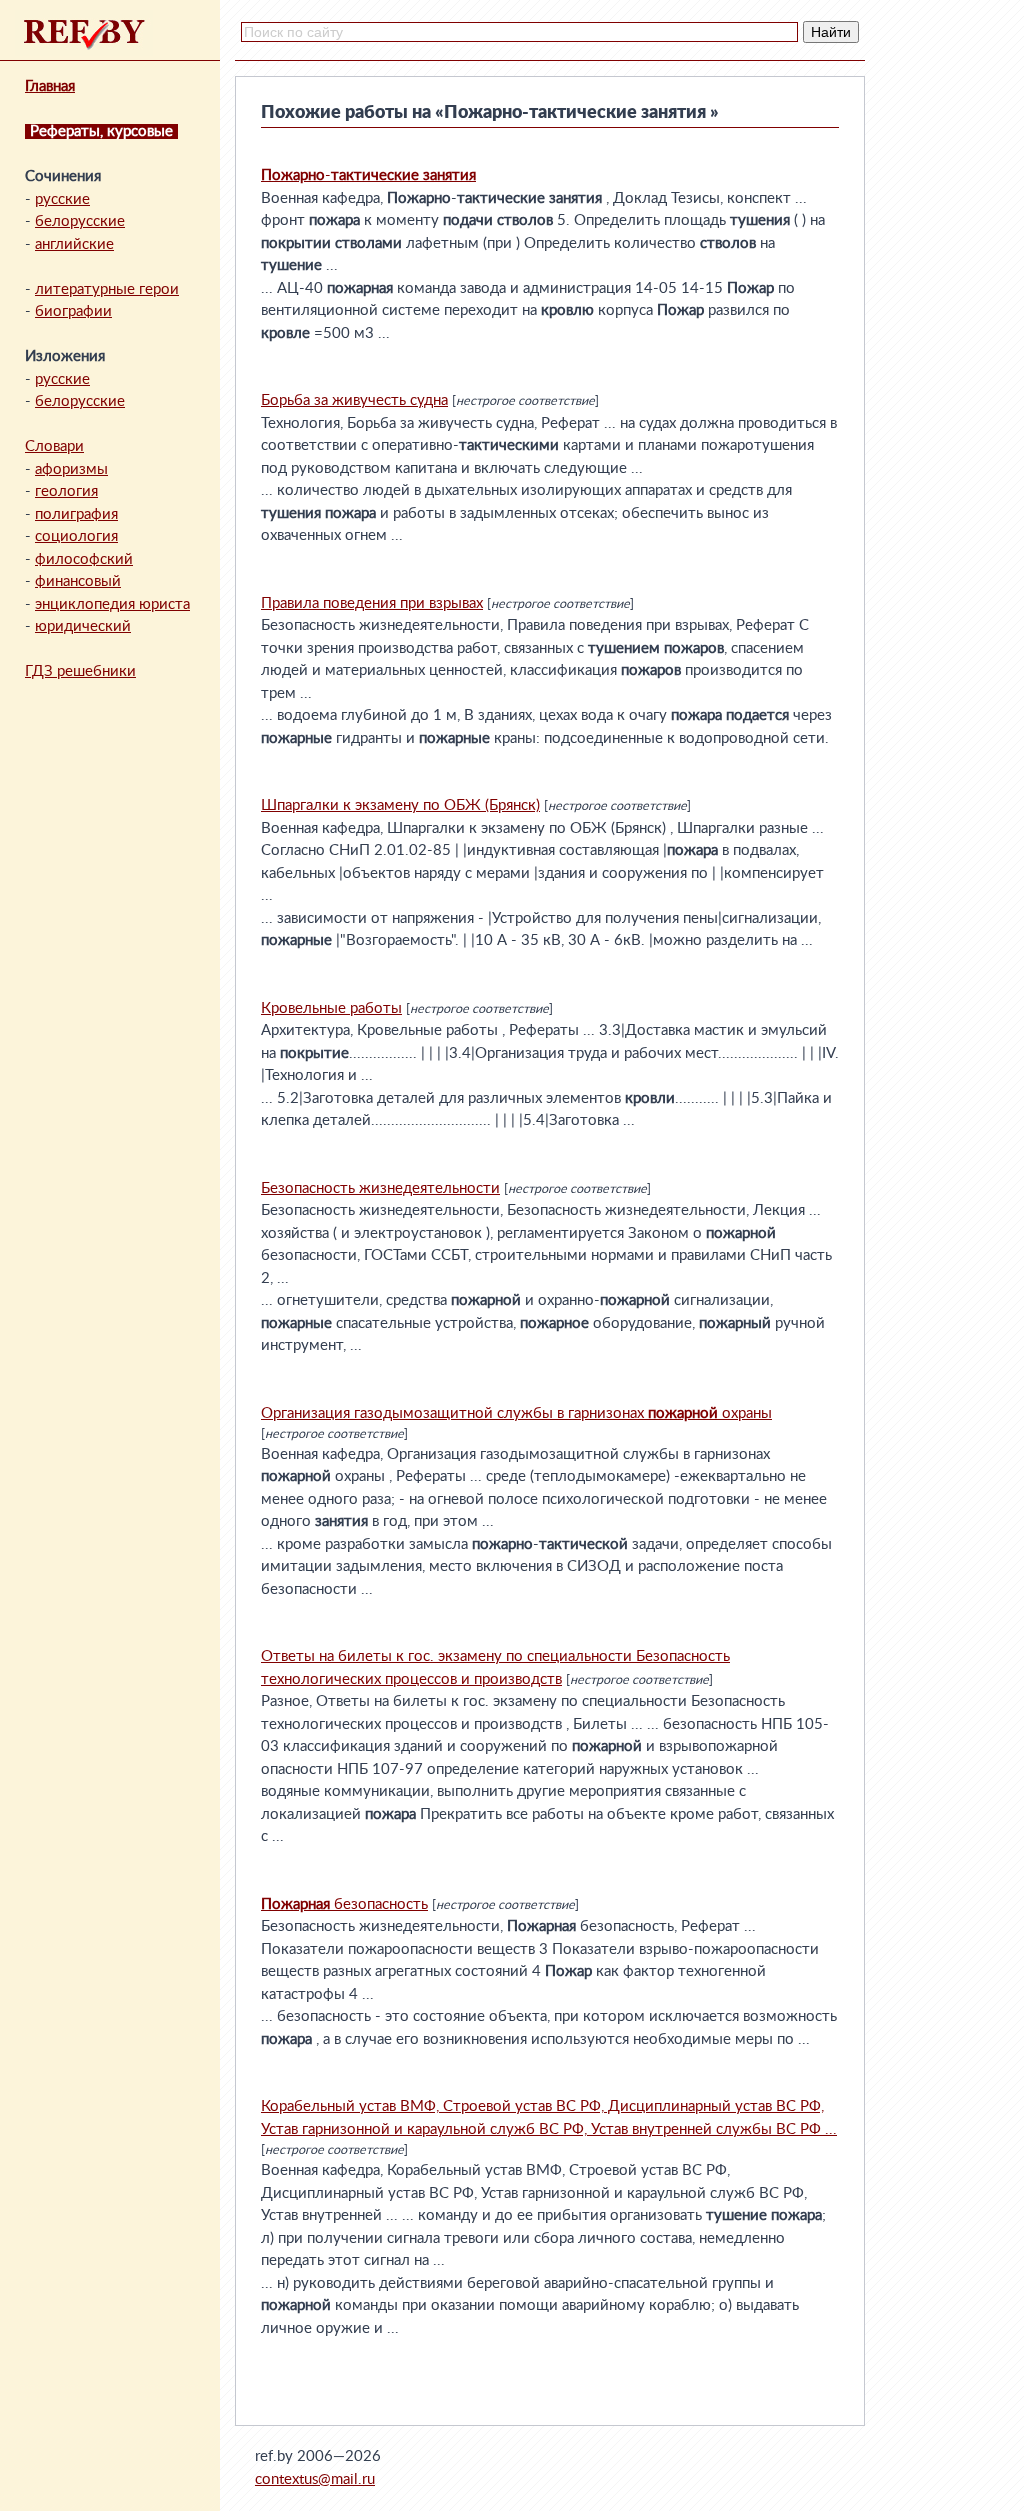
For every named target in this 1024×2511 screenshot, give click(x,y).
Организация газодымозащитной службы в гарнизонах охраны (516, 1413)
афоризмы (71, 469)
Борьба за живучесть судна (354, 400)
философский (84, 559)
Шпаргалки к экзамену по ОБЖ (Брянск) (400, 805)
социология (76, 536)
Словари (54, 446)
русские (62, 199)
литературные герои (107, 289)
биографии (73, 311)
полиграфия (76, 514)
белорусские (80, 221)
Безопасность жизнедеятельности (380, 1188)
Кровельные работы (331, 1008)
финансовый (78, 581)
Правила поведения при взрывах (372, 603)
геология (66, 491)
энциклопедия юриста (112, 604)
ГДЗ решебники (80, 671)
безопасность (344, 1904)
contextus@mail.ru (315, 2479)
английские (74, 244)
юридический (83, 626)
